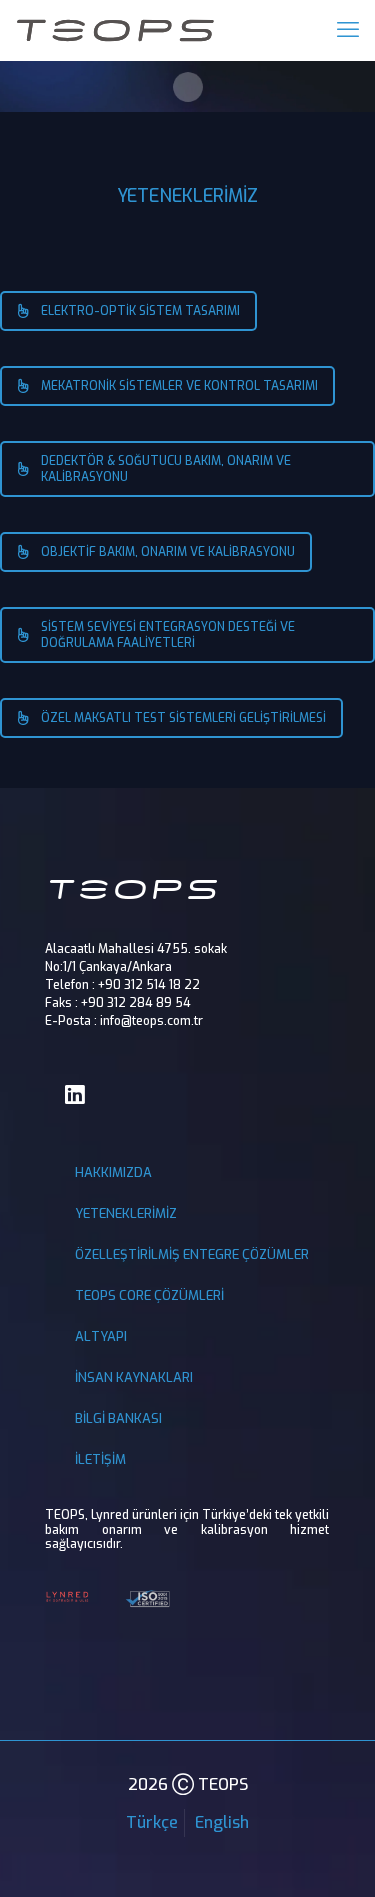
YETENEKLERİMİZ (126, 1213)
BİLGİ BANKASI (118, 1418)
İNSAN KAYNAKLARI (134, 1377)
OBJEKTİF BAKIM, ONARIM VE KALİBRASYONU (168, 552)
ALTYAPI (101, 1336)
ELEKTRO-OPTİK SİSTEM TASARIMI (140, 311)
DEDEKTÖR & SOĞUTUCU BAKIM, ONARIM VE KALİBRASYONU (166, 469)
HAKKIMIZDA (113, 1172)
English (222, 1822)
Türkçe (152, 1822)
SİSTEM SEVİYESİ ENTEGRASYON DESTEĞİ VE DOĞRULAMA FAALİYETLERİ (168, 635)
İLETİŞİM (100, 1459)
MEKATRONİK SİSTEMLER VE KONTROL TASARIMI (179, 386)
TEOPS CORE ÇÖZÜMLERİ (149, 1295)
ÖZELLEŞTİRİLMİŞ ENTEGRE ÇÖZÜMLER (192, 1254)
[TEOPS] (115, 30)
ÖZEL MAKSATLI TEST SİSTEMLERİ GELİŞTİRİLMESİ (183, 718)
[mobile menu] (348, 30)
